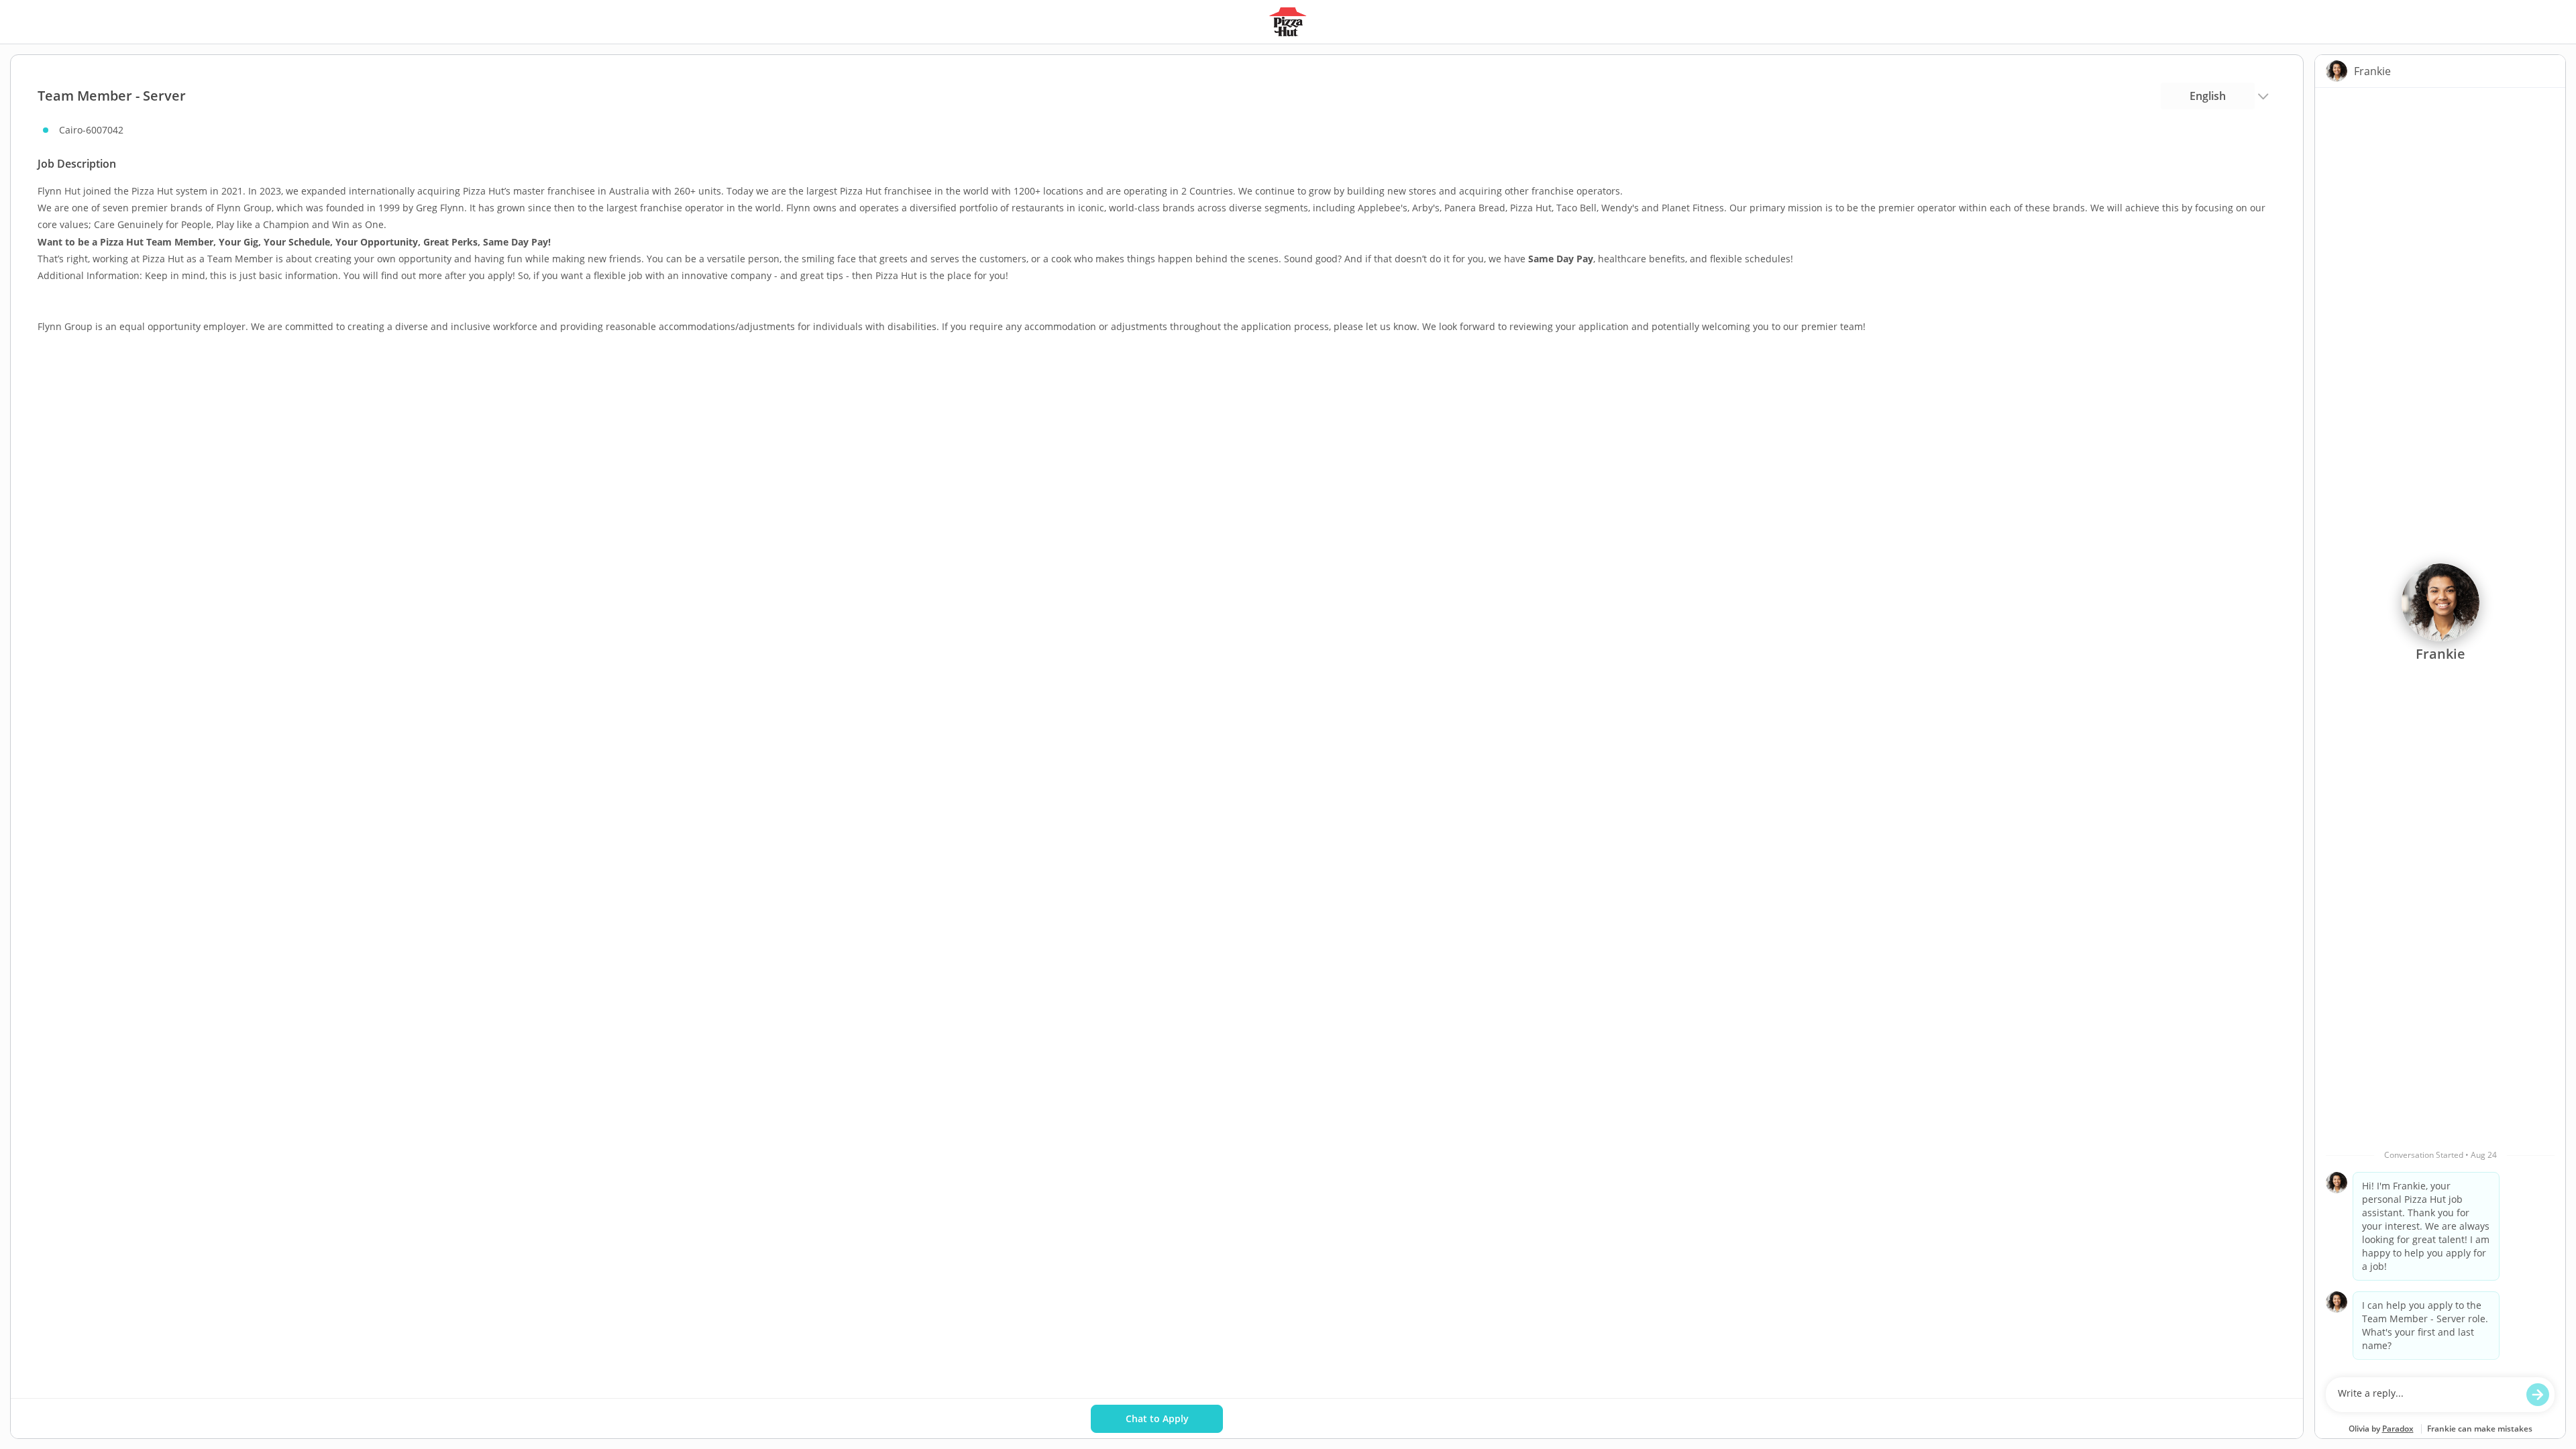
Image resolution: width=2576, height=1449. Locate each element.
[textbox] (2427, 1395)
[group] (2440, 729)
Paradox (2398, 1429)
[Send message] (2538, 1395)
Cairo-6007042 (91, 130)
